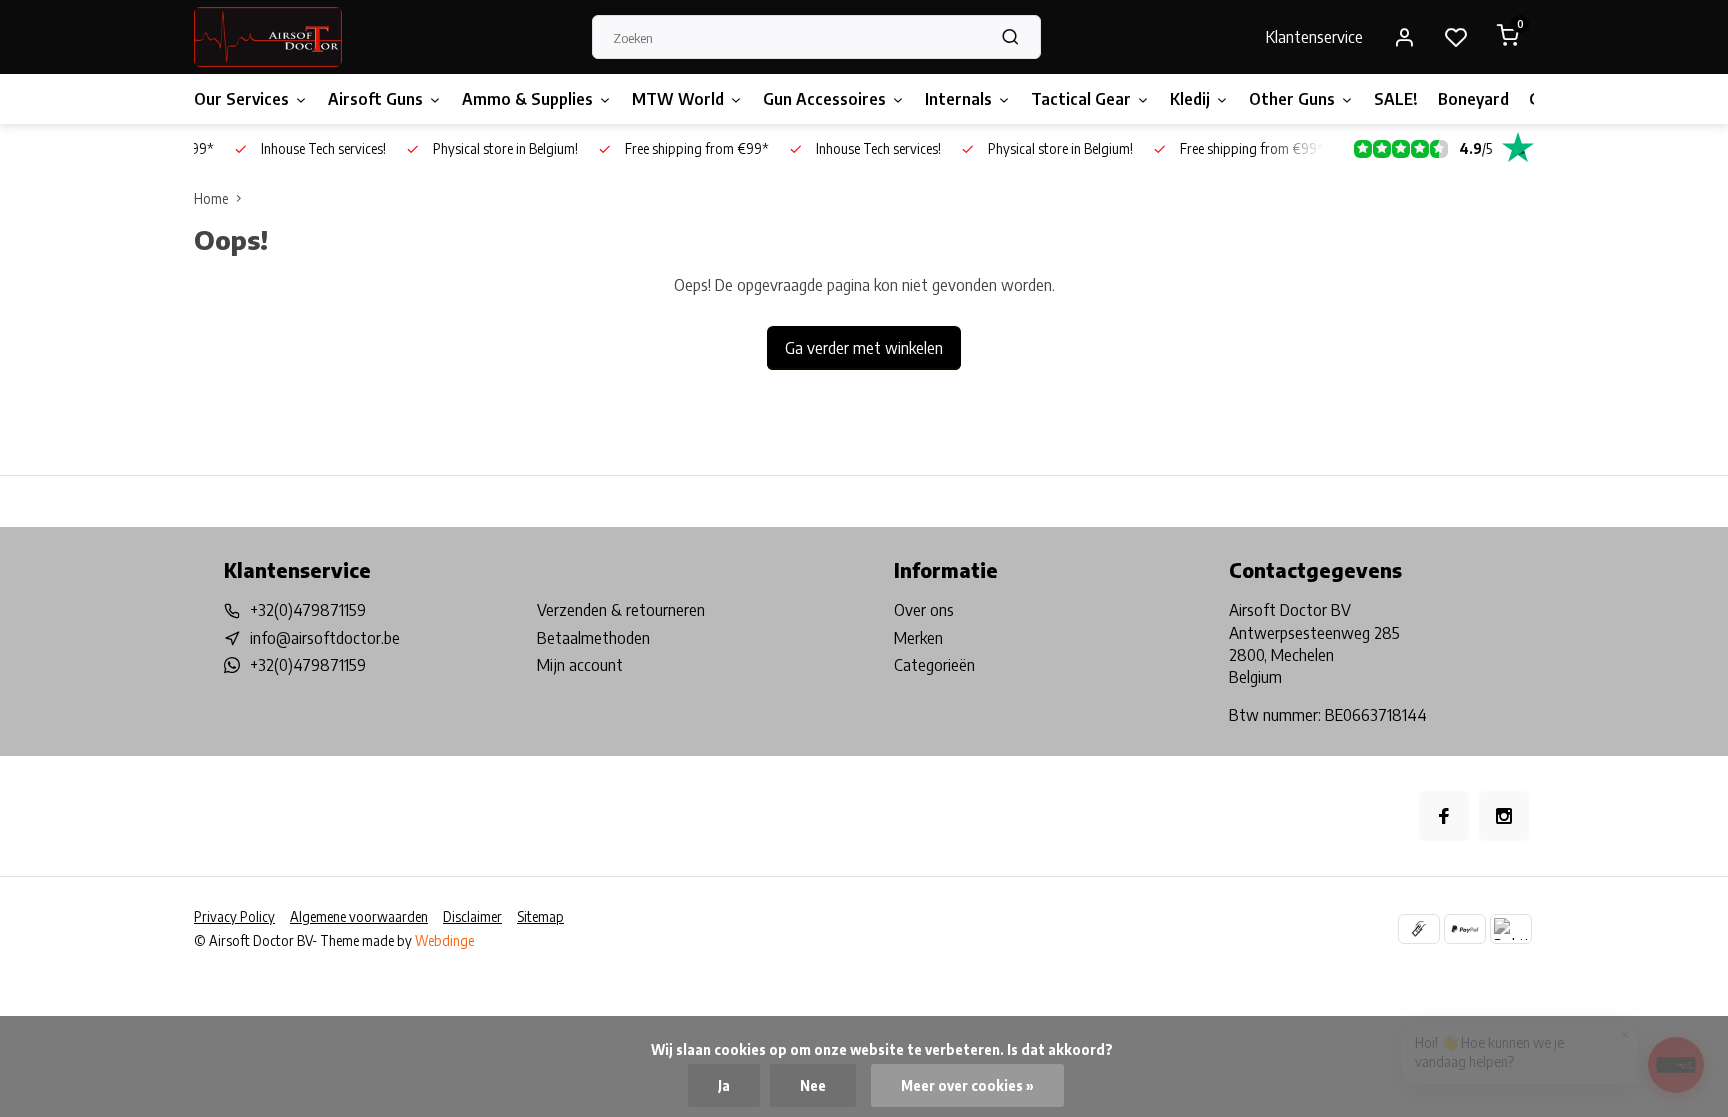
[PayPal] (1465, 929)
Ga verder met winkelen (864, 348)
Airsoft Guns (375, 99)
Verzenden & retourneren (621, 610)
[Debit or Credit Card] (1511, 929)
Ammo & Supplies (527, 99)
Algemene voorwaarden (359, 916)
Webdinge (444, 940)
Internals (958, 99)
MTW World (678, 99)
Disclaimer (472, 916)
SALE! (1396, 99)
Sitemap (540, 916)
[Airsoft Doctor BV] (268, 37)
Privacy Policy (234, 916)
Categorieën (934, 665)
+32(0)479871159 (308, 610)
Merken (918, 638)
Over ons (924, 610)
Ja (724, 1085)
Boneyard (1473, 99)
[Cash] (1419, 929)
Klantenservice (1314, 37)
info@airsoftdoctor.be (325, 638)
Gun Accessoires (824, 99)
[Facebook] (1444, 816)
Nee (813, 1085)
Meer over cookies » (967, 1085)
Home (211, 198)
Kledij (1190, 99)
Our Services (241, 99)
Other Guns (1292, 99)
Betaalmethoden (593, 638)
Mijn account (580, 665)
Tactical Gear (1081, 99)
